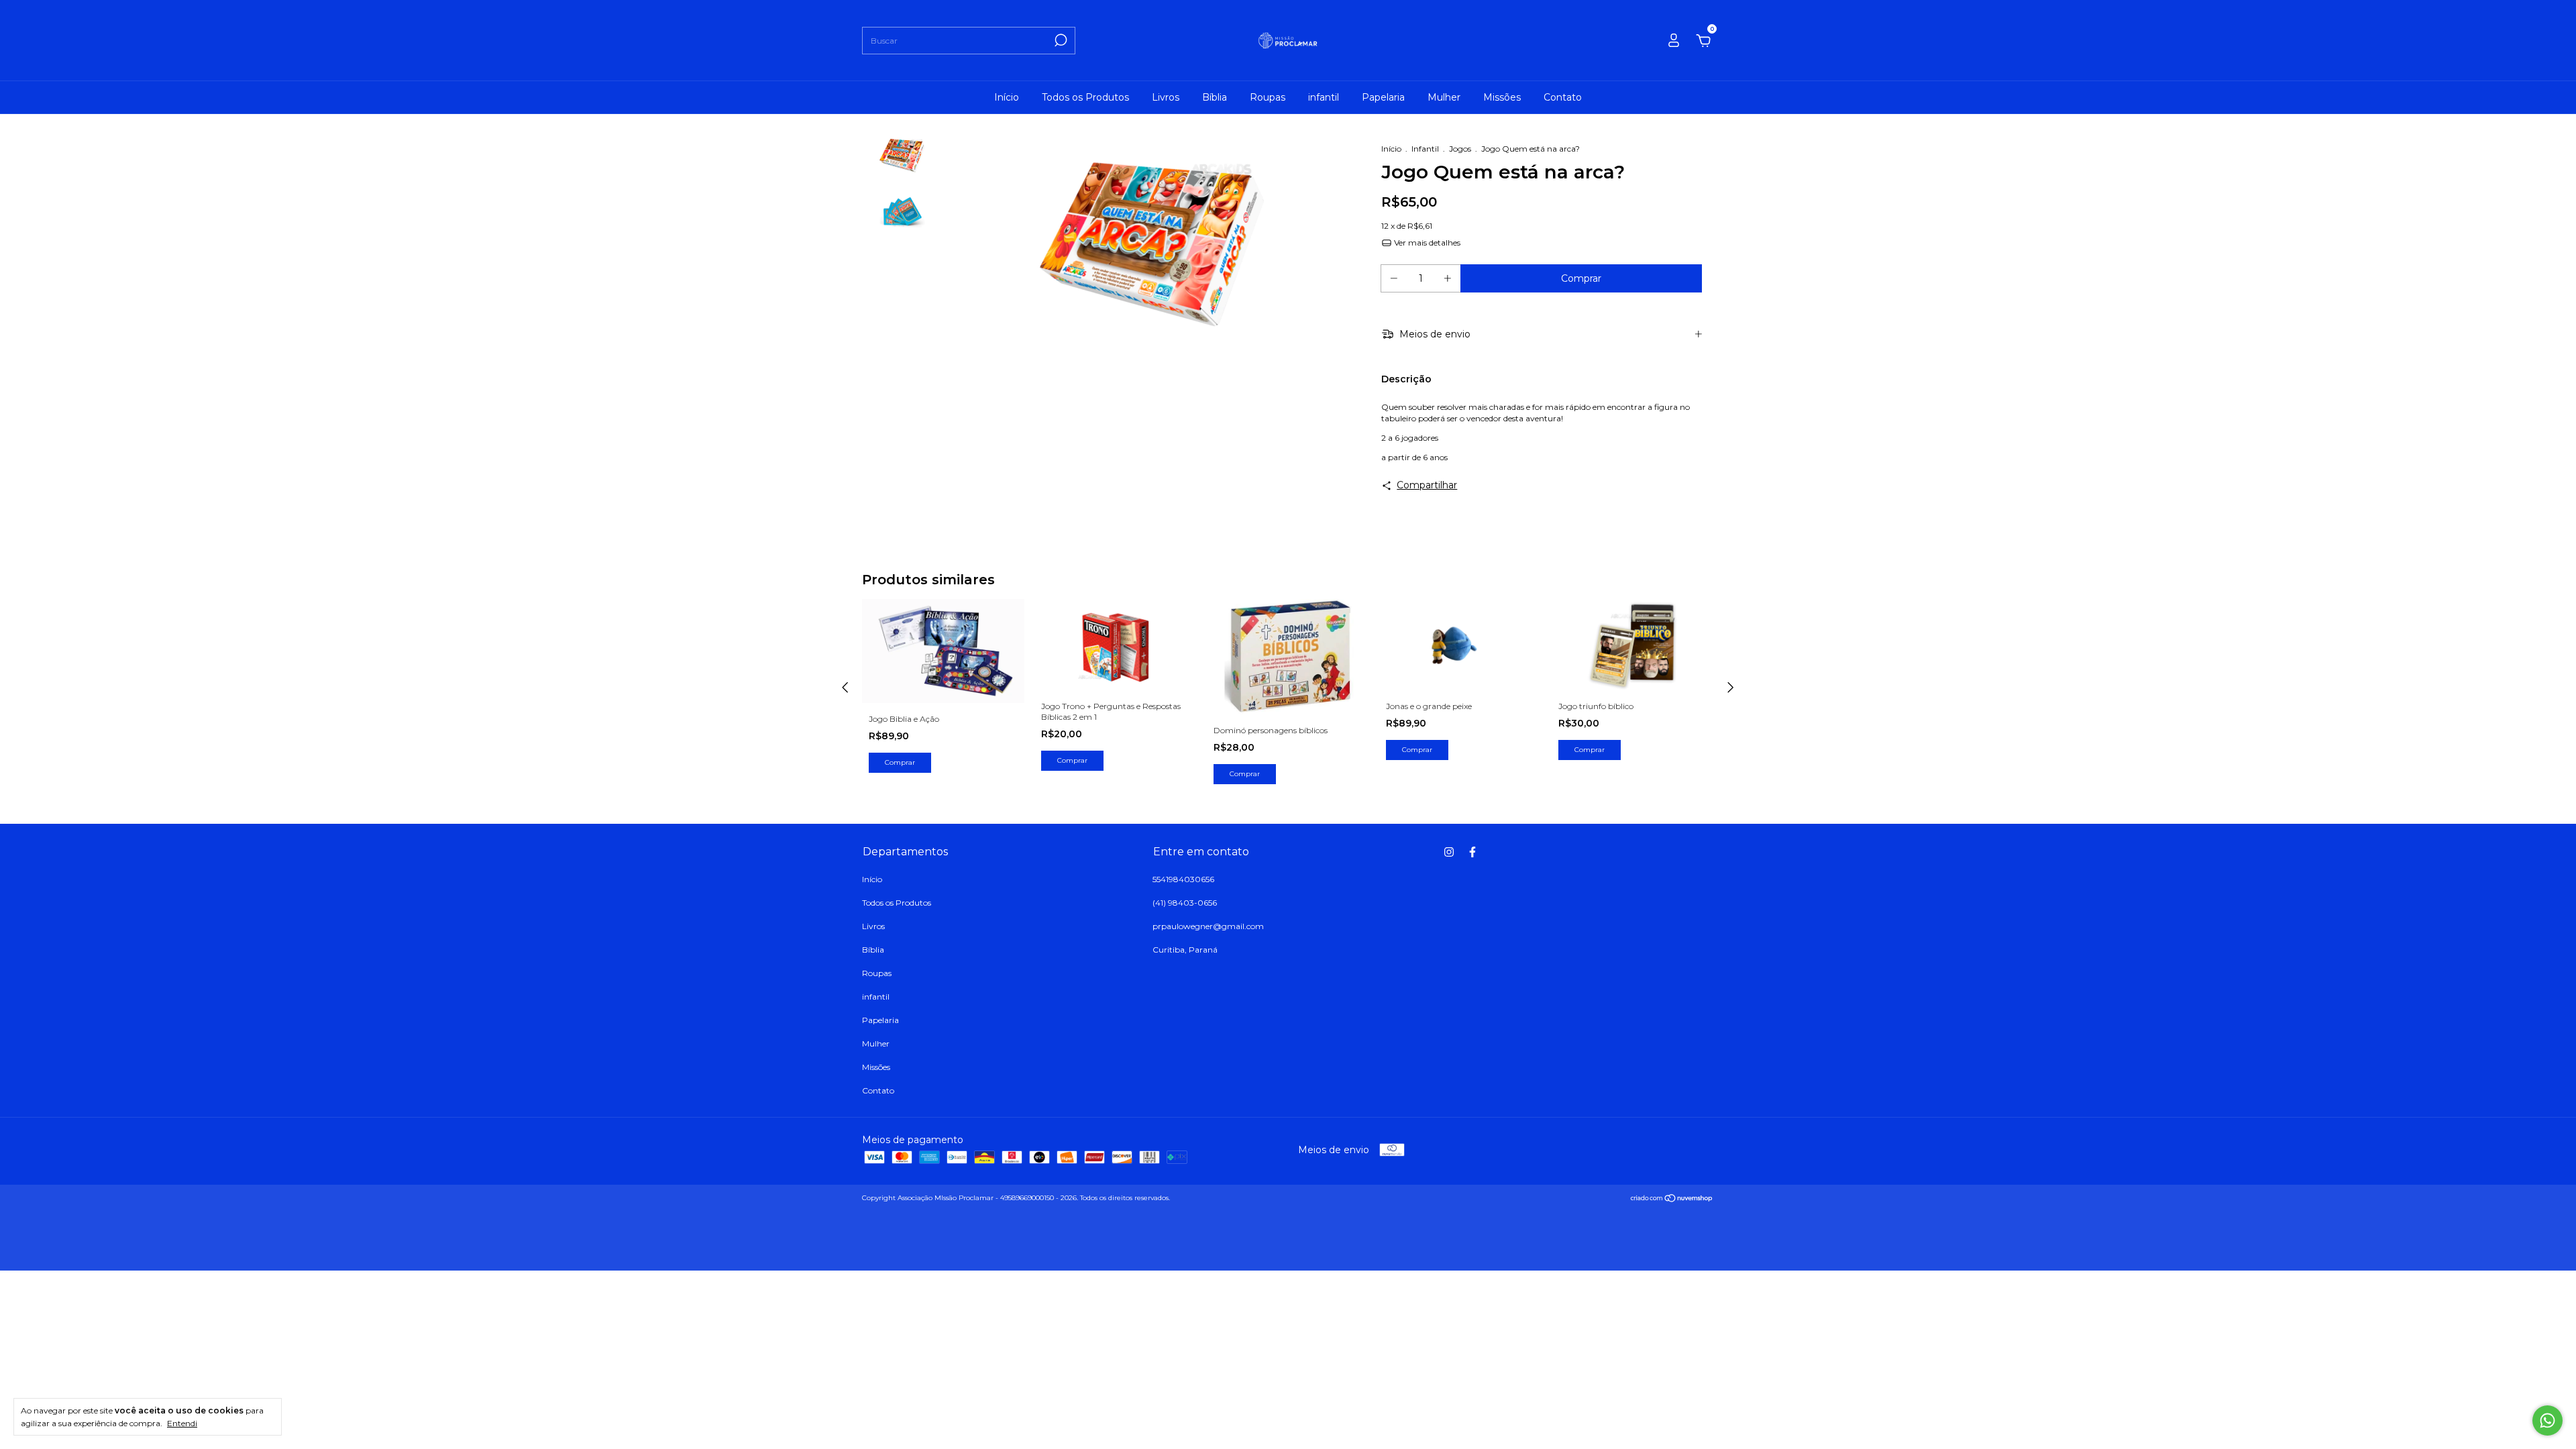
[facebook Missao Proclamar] (1472, 852)
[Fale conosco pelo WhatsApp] (2547, 1420)
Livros (1166, 97)
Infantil (1425, 149)
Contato (1563, 97)
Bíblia (1215, 97)
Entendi (182, 1423)
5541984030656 (1183, 879)
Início (1007, 97)
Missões (1502, 97)
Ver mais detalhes (1426, 243)
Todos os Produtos (1085, 97)
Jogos (1460, 149)
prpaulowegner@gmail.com (1208, 926)
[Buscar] (1060, 40)
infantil (1324, 97)
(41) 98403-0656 (1185, 903)
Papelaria (1383, 97)
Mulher (1444, 97)
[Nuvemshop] (1672, 1199)
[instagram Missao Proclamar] (1449, 852)
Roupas (1268, 97)
